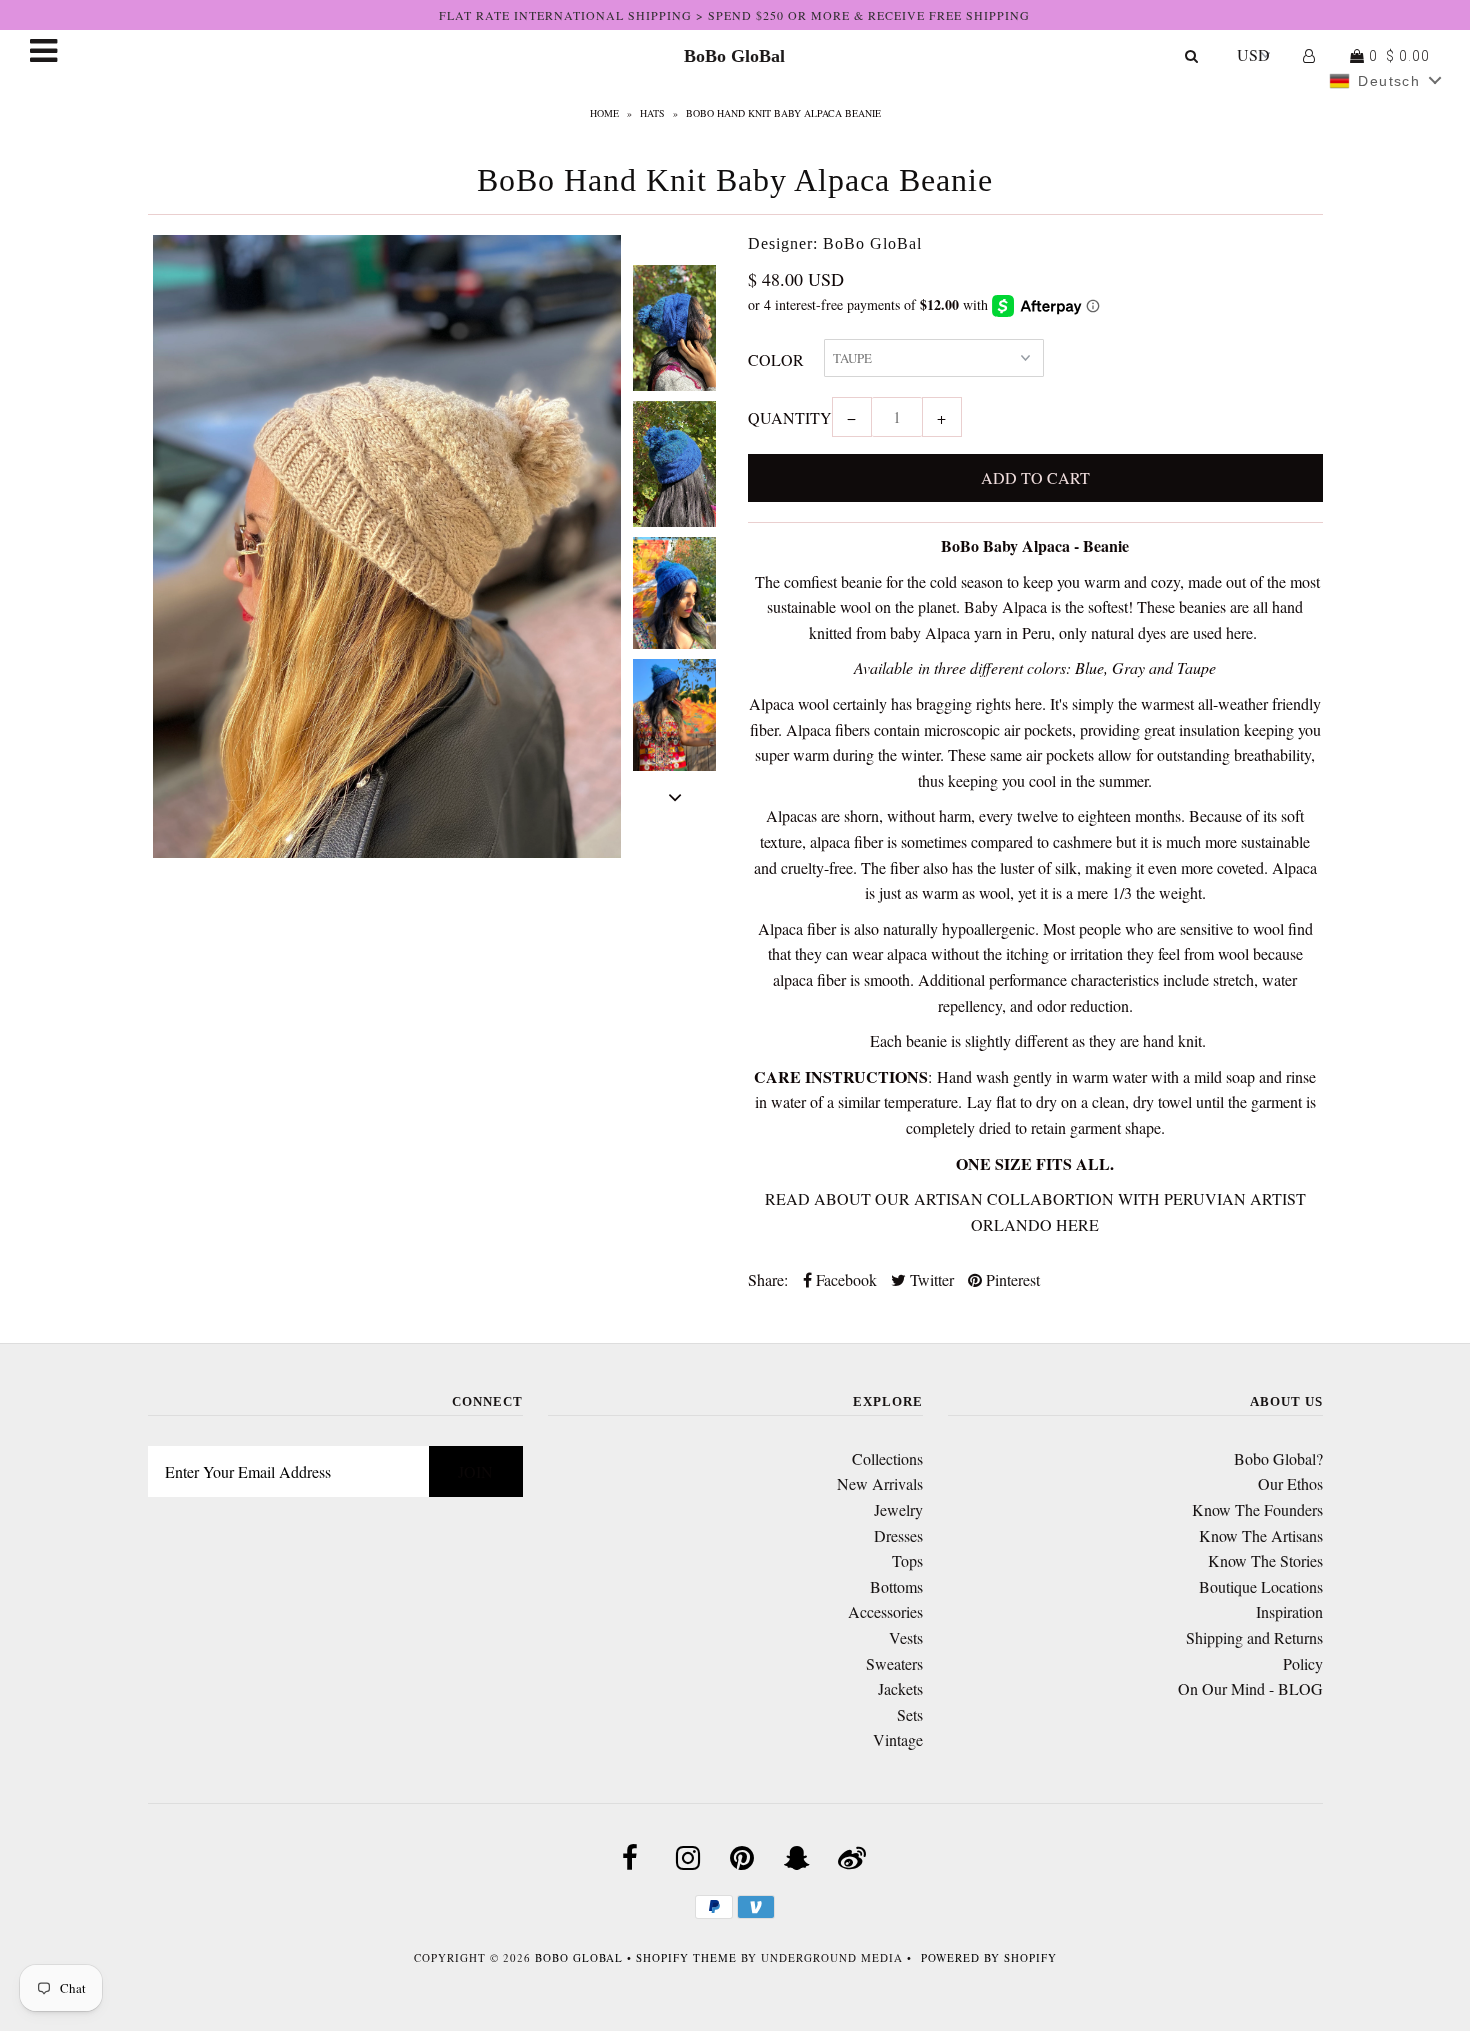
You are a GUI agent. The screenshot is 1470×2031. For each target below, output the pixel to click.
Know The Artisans (1261, 1535)
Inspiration (1289, 1611)
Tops (907, 1560)
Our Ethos (1290, 1483)
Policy (1303, 1663)
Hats (652, 113)
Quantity (790, 417)
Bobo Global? (1278, 1458)
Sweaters (894, 1663)
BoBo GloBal (734, 56)
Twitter (930, 1279)
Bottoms (896, 1586)
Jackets (900, 1688)
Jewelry (898, 1509)
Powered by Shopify (989, 1957)
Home (604, 113)
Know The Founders (1257, 1509)
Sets (910, 1714)
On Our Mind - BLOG (1250, 1688)
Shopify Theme (686, 1957)
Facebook (844, 1279)
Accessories (885, 1611)
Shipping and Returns (1254, 1637)
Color (776, 359)
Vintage (898, 1739)
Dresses (898, 1535)
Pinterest (1011, 1279)
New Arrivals (880, 1483)
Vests (906, 1637)
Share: (768, 1279)
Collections (887, 1458)
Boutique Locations (1261, 1586)
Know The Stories (1265, 1560)
